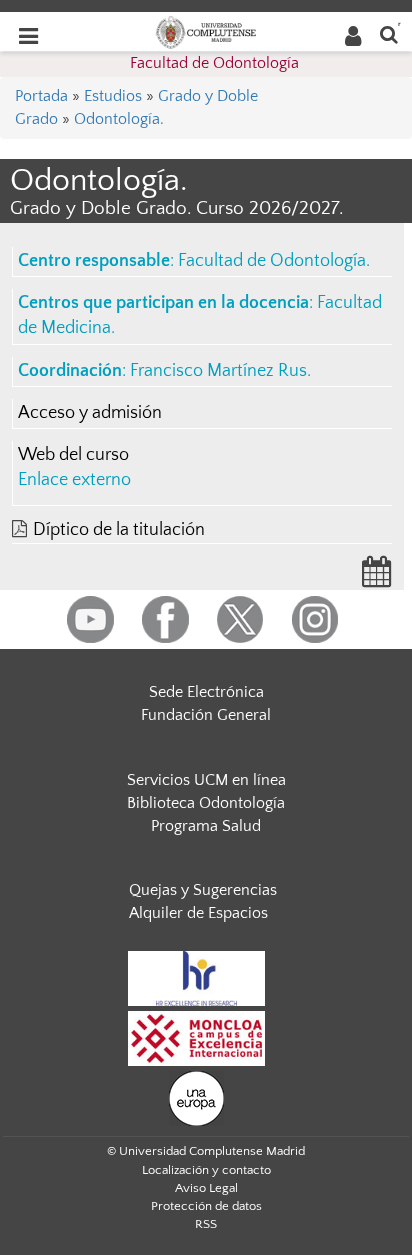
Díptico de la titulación (119, 530)
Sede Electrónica (206, 692)
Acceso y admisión (90, 413)
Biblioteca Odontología (206, 803)
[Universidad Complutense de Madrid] (206, 31)
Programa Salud (206, 826)
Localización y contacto (206, 1170)
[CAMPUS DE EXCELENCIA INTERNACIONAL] (197, 1037)
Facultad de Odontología (214, 63)
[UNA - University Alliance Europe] (196, 1097)
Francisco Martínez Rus (218, 371)
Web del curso (73, 455)
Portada (41, 96)
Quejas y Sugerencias (203, 890)
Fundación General (206, 715)
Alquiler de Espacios (198, 913)
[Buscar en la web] (389, 33)
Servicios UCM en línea (206, 780)
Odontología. (119, 119)
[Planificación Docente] (377, 578)
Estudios (113, 96)
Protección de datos (206, 1206)
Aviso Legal (206, 1188)
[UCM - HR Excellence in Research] (197, 977)
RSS (206, 1224)
